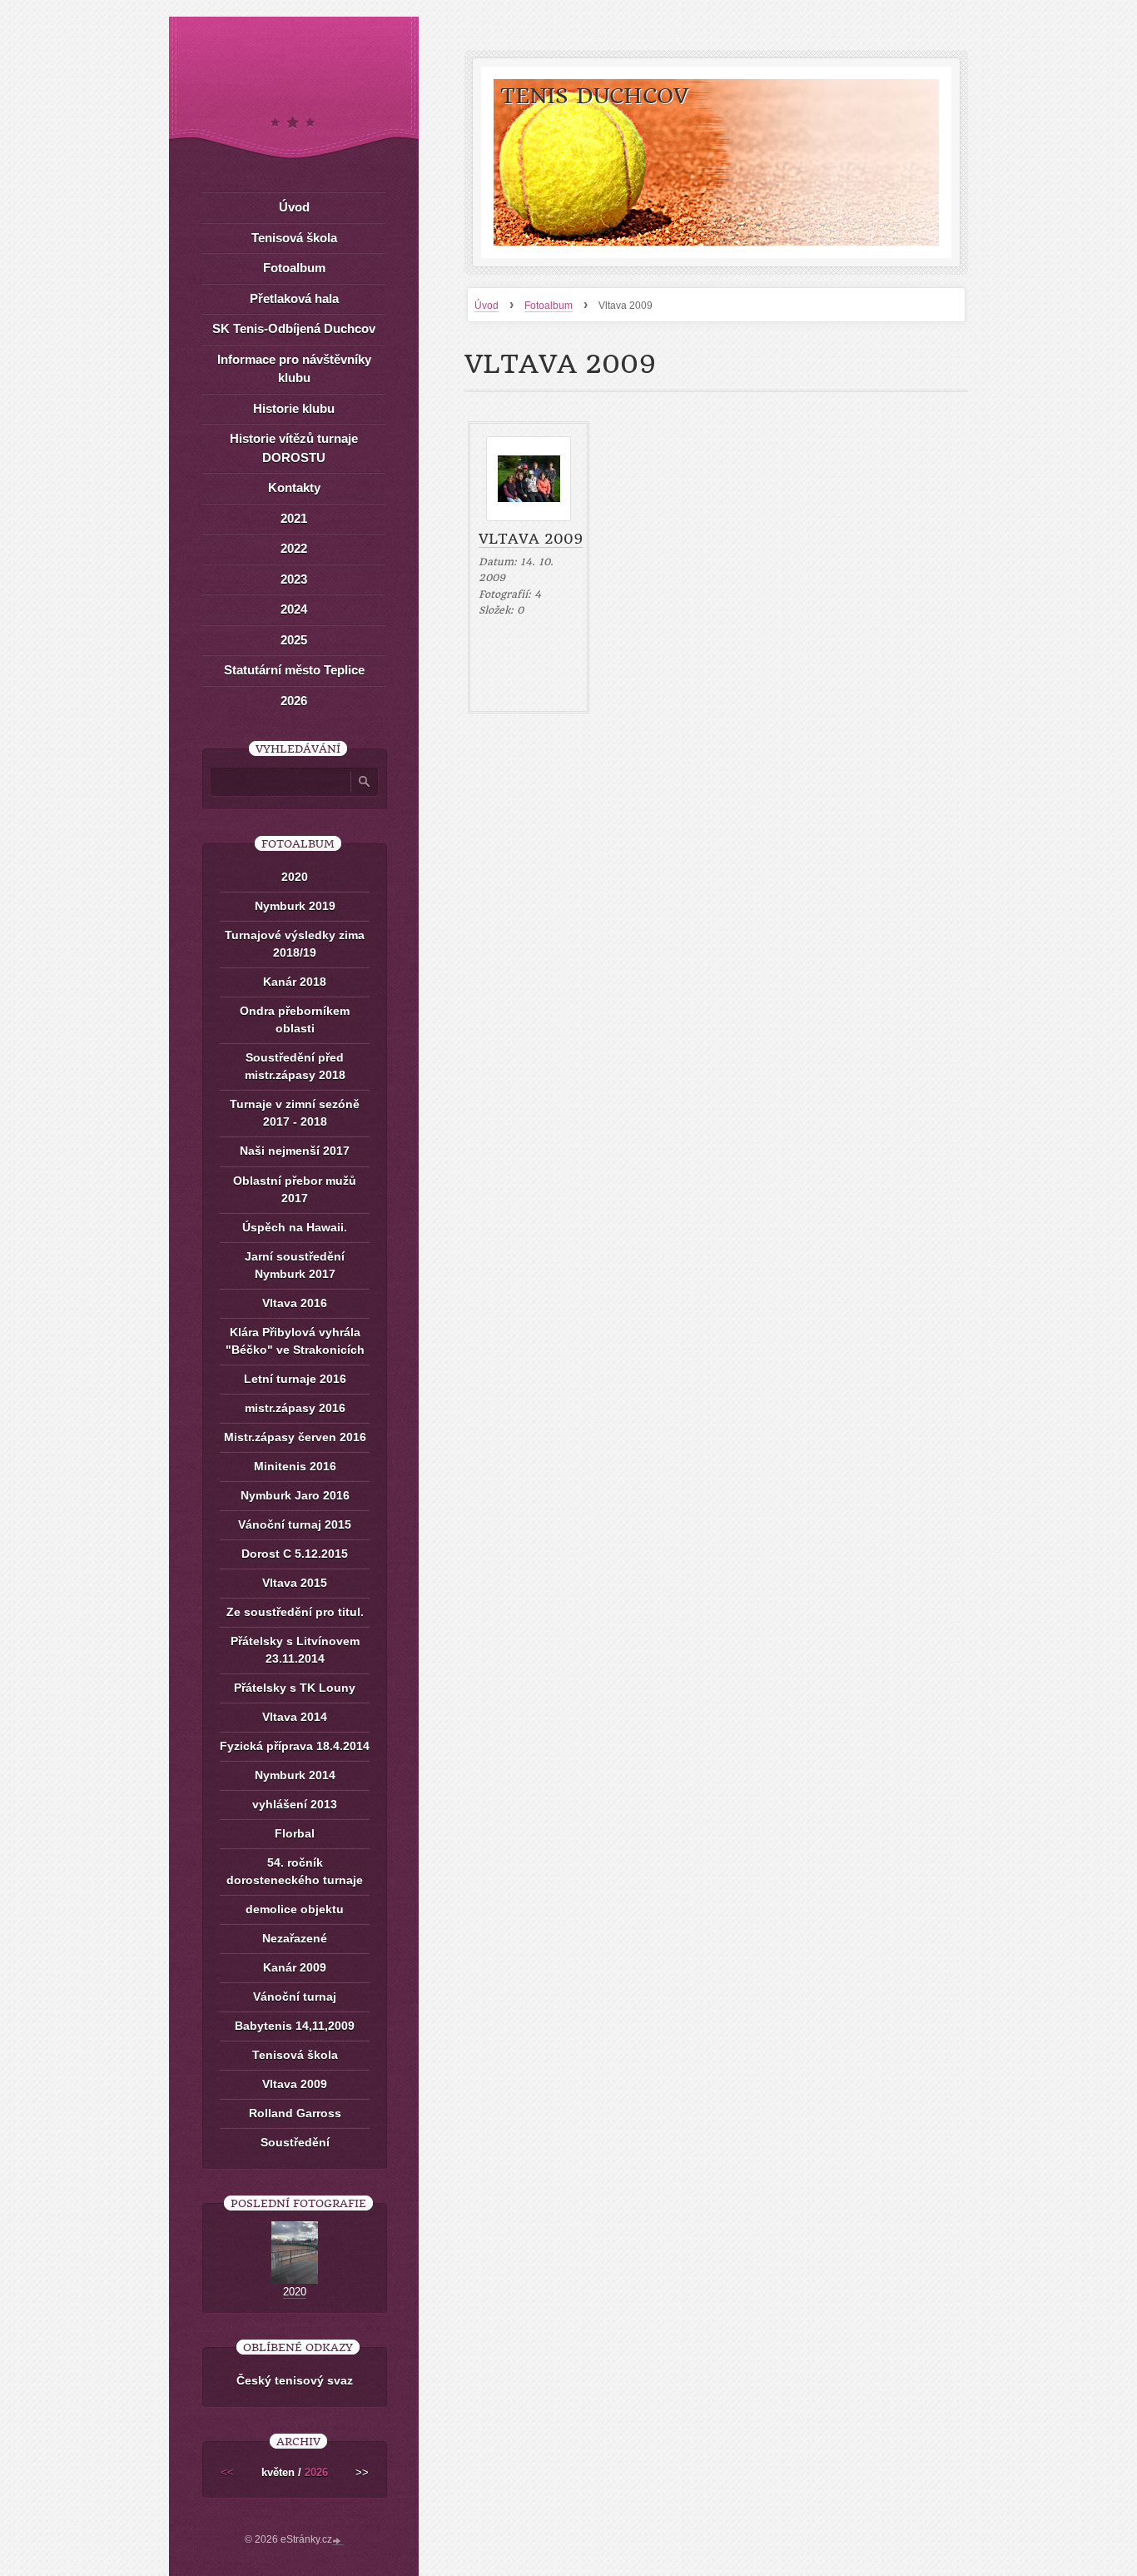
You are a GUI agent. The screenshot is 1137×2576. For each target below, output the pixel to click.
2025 (294, 640)
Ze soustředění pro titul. (295, 1612)
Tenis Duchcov (594, 96)
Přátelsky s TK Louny (295, 1688)
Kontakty (294, 487)
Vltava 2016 (295, 1303)
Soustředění (295, 2142)
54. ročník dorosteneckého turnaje (295, 1871)
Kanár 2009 (295, 1967)
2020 (295, 877)
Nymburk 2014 (295, 1775)
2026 (294, 701)
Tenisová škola (294, 238)
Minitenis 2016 (295, 1466)
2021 (294, 518)
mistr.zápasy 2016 (295, 1408)
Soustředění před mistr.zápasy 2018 (295, 1066)
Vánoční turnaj (295, 1997)
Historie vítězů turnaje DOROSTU (294, 448)
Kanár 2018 (295, 982)
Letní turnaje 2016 (295, 1379)
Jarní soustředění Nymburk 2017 (295, 1265)
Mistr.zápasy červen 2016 (295, 1437)
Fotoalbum (549, 306)
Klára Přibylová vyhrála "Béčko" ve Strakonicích (295, 1341)
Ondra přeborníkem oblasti (295, 1019)
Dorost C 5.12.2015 (295, 1554)
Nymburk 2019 (295, 906)
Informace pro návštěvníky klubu (294, 369)
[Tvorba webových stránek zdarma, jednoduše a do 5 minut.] (338, 2541)
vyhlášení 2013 (295, 1804)
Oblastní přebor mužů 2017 (295, 1189)
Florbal (295, 1833)
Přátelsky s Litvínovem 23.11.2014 (295, 1650)
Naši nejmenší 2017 (295, 1151)
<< (227, 2472)
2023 (294, 579)
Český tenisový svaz (295, 2380)
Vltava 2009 (531, 539)
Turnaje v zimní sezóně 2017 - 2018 (295, 1113)
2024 (294, 609)
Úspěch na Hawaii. (295, 1227)
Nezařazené (295, 1938)
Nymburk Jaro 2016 (295, 1495)
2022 (294, 548)
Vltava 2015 (295, 1583)
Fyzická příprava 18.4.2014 (295, 1746)
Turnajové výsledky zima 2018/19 (295, 944)
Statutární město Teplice (294, 670)
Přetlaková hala (294, 298)
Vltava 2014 (295, 1717)
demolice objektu (295, 1909)
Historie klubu (294, 408)
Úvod (487, 306)
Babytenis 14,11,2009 (295, 2026)
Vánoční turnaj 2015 (295, 1524)
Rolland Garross (295, 2113)
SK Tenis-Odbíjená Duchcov (294, 328)
